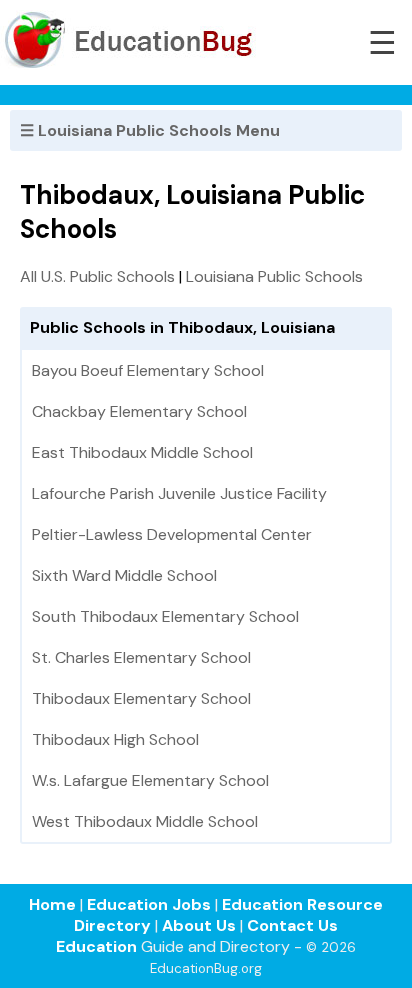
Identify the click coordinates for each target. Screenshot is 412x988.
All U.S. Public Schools (97, 276)
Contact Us (292, 925)
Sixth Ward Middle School (124, 575)
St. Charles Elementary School (141, 657)
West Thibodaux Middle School (145, 821)
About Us (199, 925)
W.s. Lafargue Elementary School (150, 780)
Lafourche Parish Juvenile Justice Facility (179, 493)
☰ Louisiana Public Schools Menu (150, 130)
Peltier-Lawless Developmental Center (172, 534)
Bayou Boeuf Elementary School (148, 370)
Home (52, 904)
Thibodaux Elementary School (141, 698)
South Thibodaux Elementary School (165, 616)
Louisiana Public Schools (274, 276)
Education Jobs (149, 904)
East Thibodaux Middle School (142, 452)
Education (96, 946)
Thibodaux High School (115, 739)
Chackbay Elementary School (139, 411)
